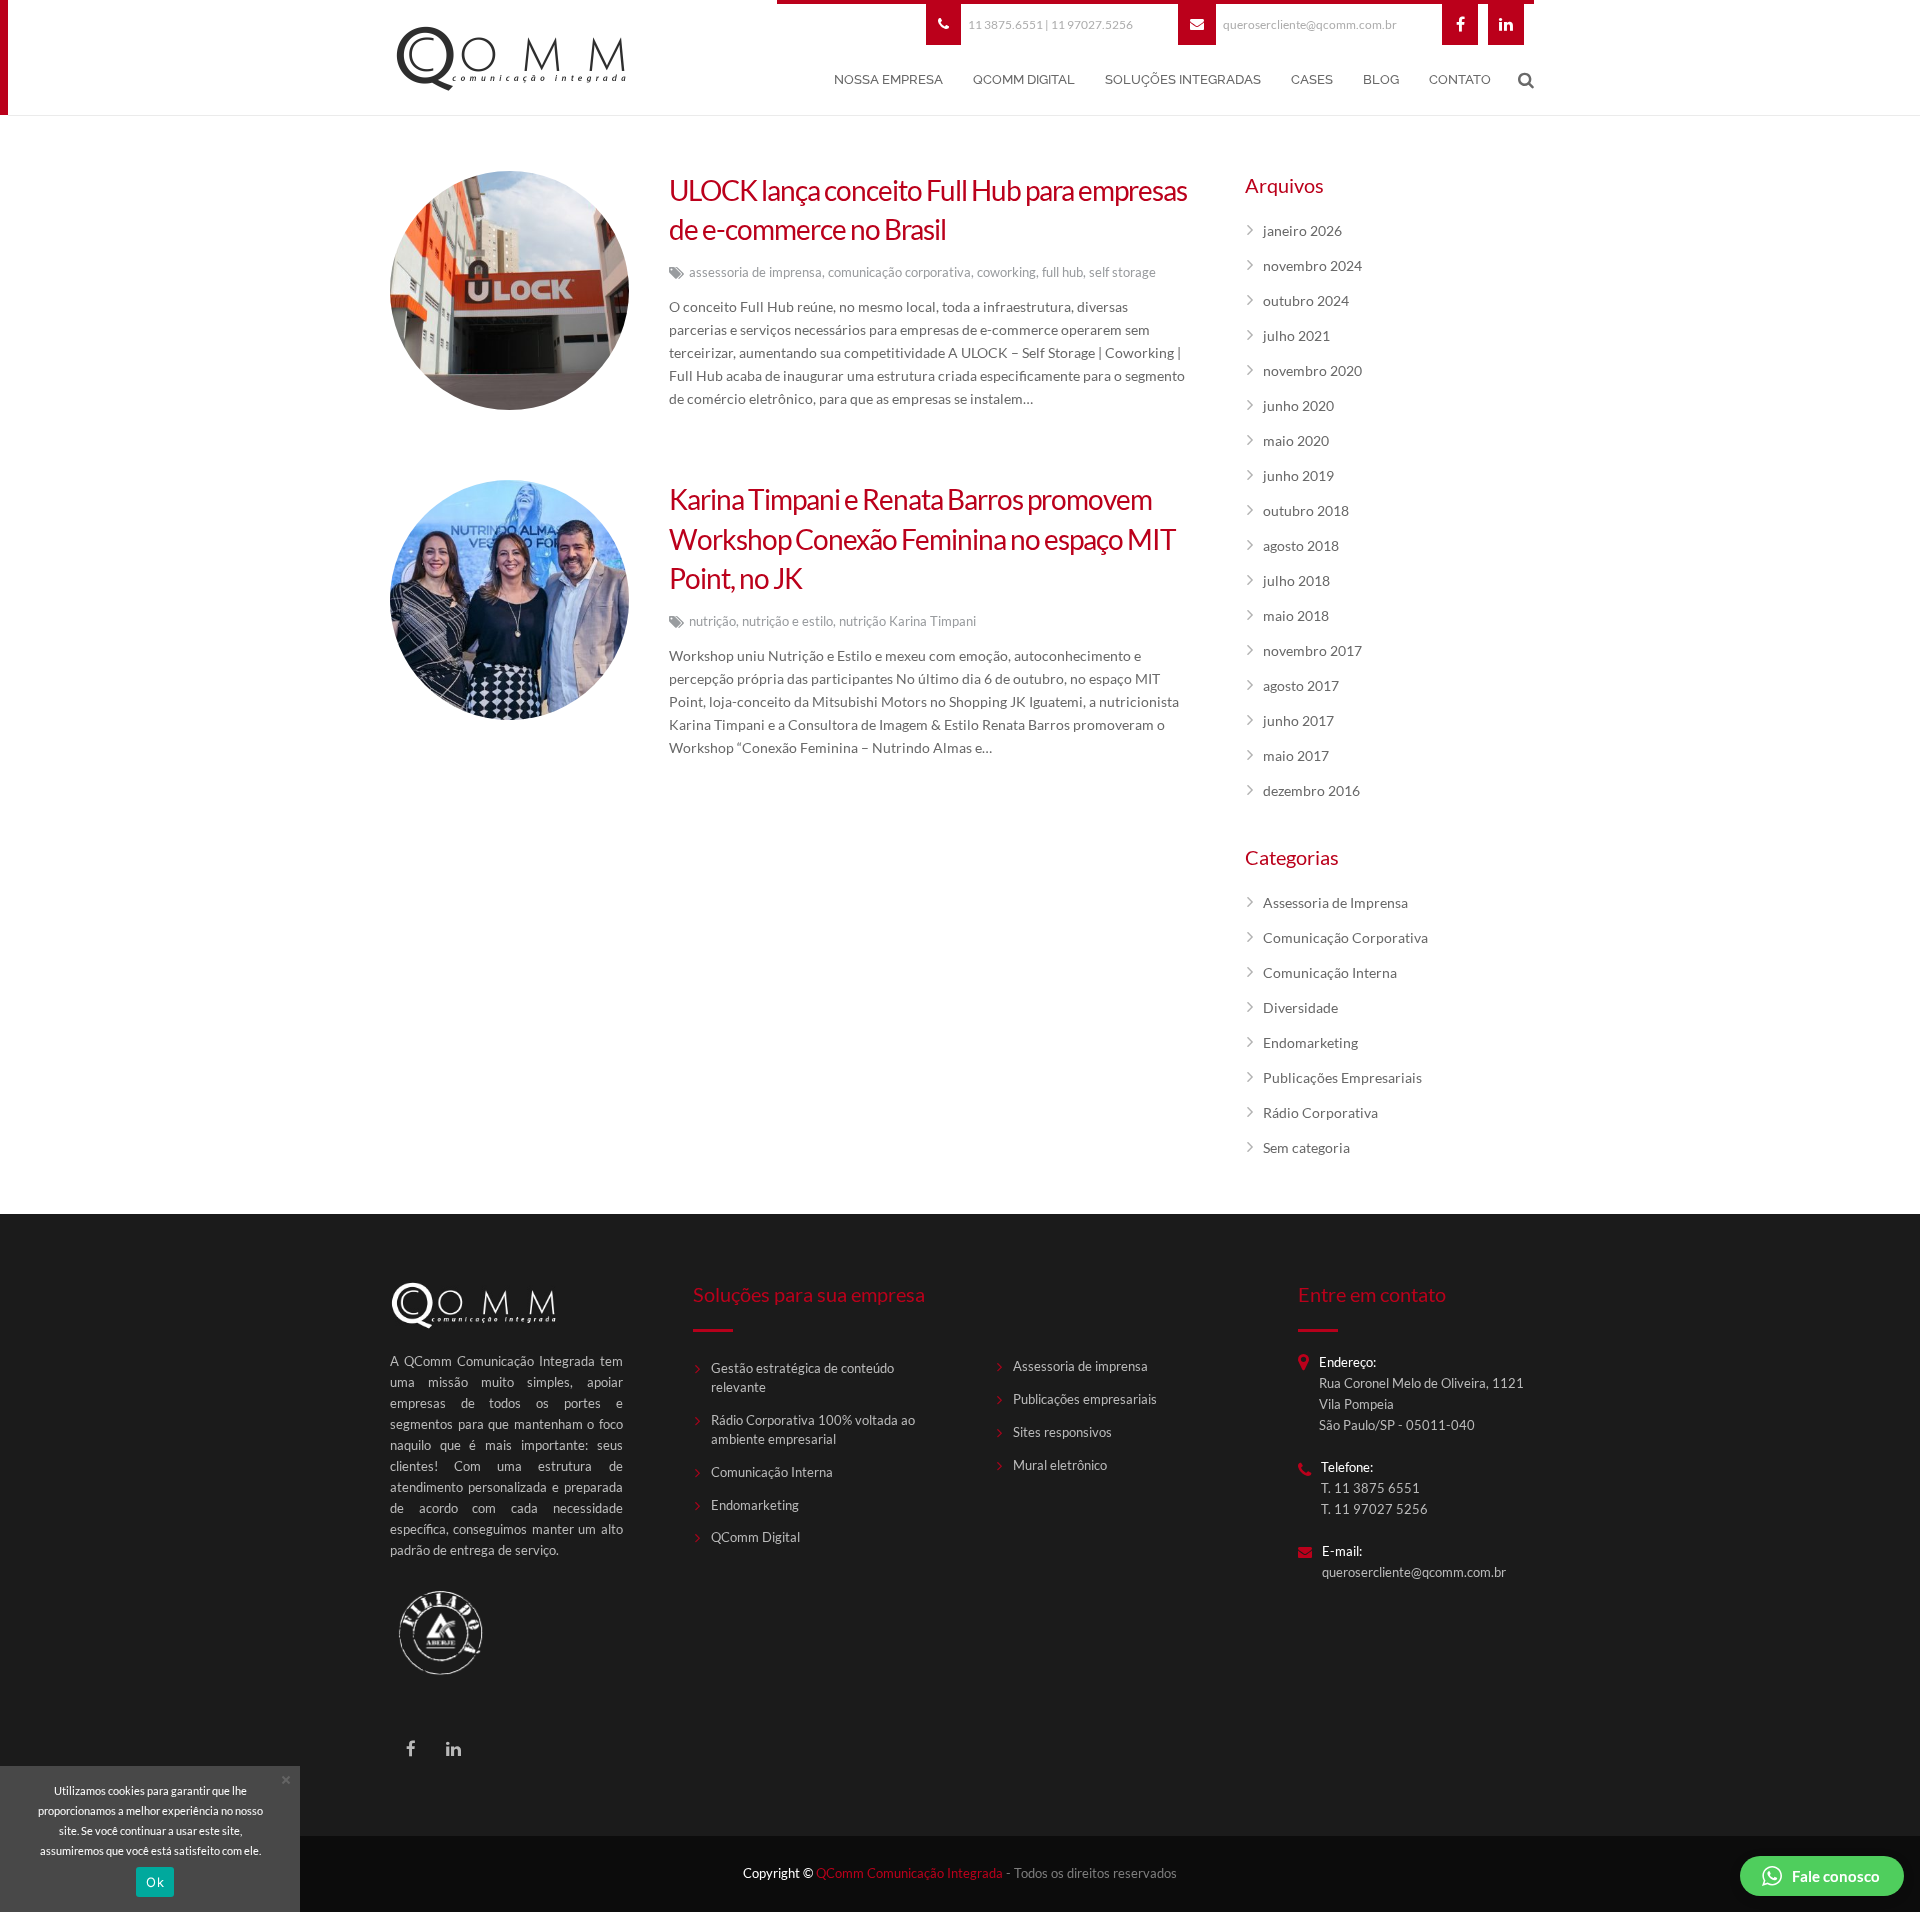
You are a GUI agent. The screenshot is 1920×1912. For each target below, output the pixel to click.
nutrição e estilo (787, 621)
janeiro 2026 (1302, 230)
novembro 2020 (1312, 370)
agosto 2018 (1301, 545)
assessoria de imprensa (755, 272)
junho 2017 (1298, 720)
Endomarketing (1310, 1042)
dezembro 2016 (1311, 790)
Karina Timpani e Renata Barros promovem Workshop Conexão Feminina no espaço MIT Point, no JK (922, 538)
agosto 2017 (1301, 685)
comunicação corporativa (899, 272)
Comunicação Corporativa (1345, 937)
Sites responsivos (1062, 1432)
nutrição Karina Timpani (907, 621)
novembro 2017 (1312, 650)
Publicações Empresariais (1342, 1077)
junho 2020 (1298, 405)
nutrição (712, 621)
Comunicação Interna (1330, 972)
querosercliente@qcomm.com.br (1310, 24)
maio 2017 (1296, 755)
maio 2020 (1296, 440)
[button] (1822, 1876)
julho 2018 (1296, 580)
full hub (1062, 272)
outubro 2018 (1306, 510)
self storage (1122, 272)
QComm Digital (755, 1537)
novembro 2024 (1312, 265)
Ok (155, 1882)
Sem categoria (1306, 1147)
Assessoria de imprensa (1080, 1366)
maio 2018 (1296, 615)
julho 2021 (1296, 335)
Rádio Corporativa (1320, 1112)
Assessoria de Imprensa (1335, 902)
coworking (1006, 272)
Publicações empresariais (1085, 1399)
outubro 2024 (1306, 300)
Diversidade (1300, 1007)
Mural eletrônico (1060, 1465)
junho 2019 (1298, 475)
